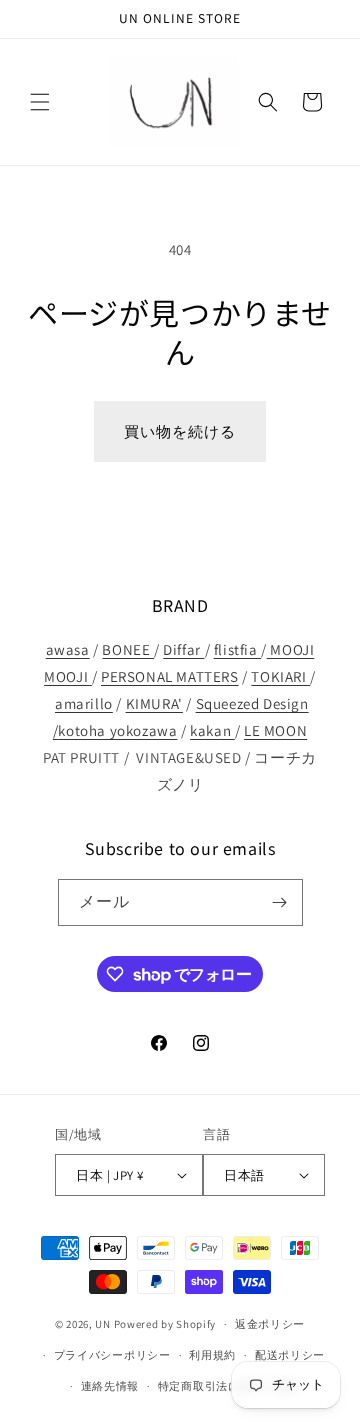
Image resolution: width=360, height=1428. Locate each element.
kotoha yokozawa (117, 730)
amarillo (84, 703)
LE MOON (275, 730)
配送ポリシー (290, 1355)
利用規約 (212, 1355)
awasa (68, 649)
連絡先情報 (110, 1386)
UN (102, 1324)
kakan (212, 730)
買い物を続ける (180, 431)
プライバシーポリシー (112, 1355)
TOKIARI (280, 676)
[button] (40, 102)
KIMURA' (154, 703)
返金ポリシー (270, 1324)
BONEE (128, 649)
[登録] (280, 902)
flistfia (237, 649)
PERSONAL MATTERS (170, 676)
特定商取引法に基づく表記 (228, 1386)
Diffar (183, 649)
